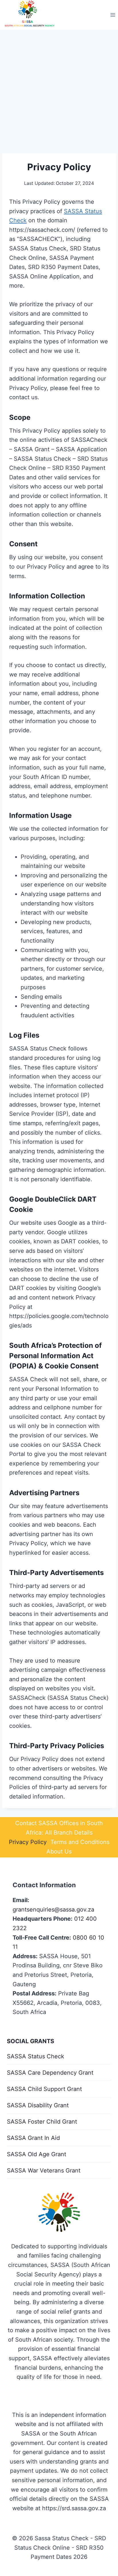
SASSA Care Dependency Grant (50, 2073)
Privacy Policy (28, 1842)
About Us (59, 1851)
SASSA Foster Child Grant (42, 2122)
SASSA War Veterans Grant (44, 2171)
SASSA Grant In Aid (33, 2138)
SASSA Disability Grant (38, 2105)
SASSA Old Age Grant (37, 2154)
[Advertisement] (59, 92)
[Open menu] (113, 15)
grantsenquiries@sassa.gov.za (53, 1910)
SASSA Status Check (36, 2056)
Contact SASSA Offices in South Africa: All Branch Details (59, 1828)
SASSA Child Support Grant (44, 2089)
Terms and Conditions (80, 1842)
